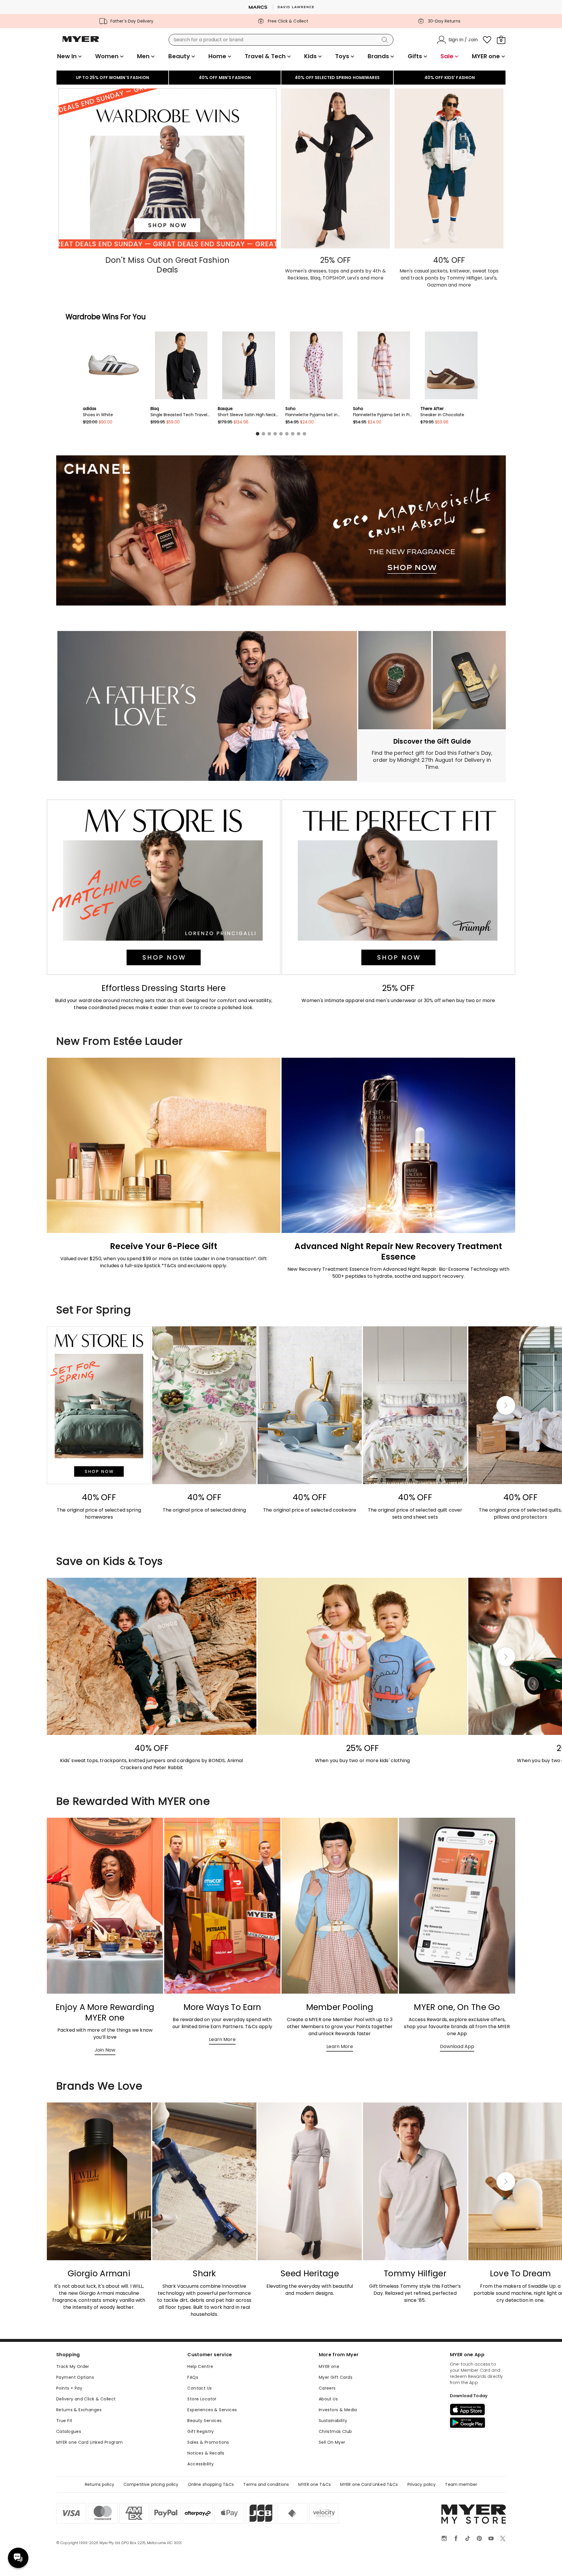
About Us (328, 2399)
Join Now (105, 2050)
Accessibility (201, 2464)
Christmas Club (335, 2431)
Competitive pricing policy (151, 2484)
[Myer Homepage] (81, 42)
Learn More (222, 2039)
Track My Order (73, 2366)
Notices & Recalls (206, 2453)
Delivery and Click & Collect (86, 2399)
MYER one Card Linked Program (90, 2442)
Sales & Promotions (208, 2442)
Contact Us (199, 2388)
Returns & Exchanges (79, 2410)
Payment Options (75, 2377)
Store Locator (202, 2399)
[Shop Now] (432, 756)
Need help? (18, 2558)
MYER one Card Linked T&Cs (369, 2484)
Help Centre (200, 2366)
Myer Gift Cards (336, 2377)
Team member (461, 2484)
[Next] (506, 1405)
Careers (327, 2388)
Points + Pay (69, 2388)
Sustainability (333, 2421)
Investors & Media (338, 2410)
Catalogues (69, 2431)
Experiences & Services (212, 2410)
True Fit (64, 2421)
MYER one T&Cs (315, 2484)
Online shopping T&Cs (211, 2484)
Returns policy (100, 2484)
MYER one (329, 2366)
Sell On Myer (332, 2442)
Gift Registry (201, 2431)
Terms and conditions (266, 2484)
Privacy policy (422, 2484)
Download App (457, 2046)
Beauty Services (204, 2421)
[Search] (386, 40)
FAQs (193, 2377)
